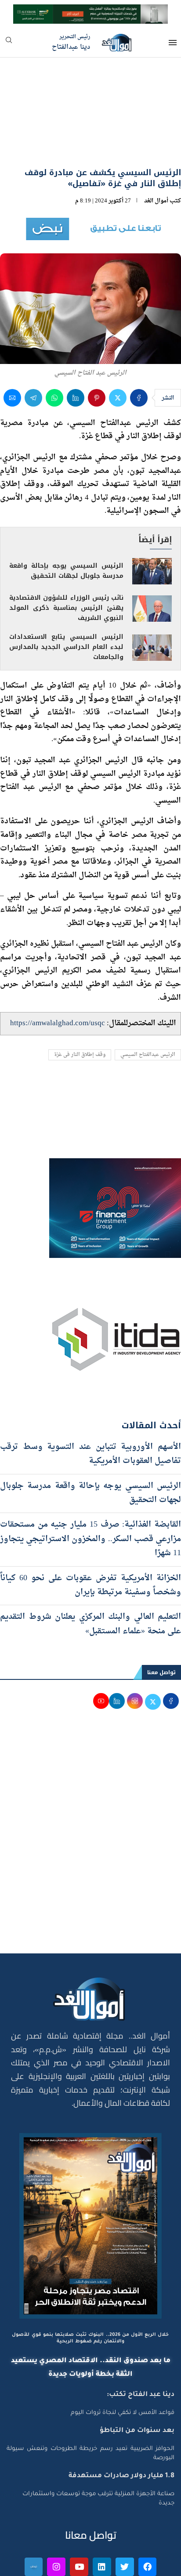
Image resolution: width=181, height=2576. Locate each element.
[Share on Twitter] (118, 350)
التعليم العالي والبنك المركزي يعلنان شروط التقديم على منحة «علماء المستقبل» (90, 1576)
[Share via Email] (12, 350)
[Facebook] (148, 2519)
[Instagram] (56, 2519)
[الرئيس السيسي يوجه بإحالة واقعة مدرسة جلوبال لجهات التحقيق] (152, 523)
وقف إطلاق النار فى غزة (80, 1007)
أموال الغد (156, 153)
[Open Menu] (173, 43)
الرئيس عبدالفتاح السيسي (148, 1007)
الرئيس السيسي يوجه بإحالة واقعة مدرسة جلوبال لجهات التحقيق (66, 523)
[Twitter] (125, 2519)
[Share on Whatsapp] (54, 350)
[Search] (9, 43)
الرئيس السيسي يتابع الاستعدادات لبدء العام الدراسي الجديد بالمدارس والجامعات (66, 599)
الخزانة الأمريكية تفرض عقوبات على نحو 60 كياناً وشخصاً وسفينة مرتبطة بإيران (90, 1537)
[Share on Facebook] (139, 350)
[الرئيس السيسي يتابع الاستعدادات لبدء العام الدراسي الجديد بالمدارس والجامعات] (152, 600)
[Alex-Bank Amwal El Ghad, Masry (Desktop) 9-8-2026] (90, 12)
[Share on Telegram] (33, 350)
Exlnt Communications (145, 2564)
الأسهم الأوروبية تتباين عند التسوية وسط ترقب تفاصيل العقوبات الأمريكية (90, 1406)
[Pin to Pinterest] (97, 350)
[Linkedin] (102, 2519)
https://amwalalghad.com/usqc (58, 975)
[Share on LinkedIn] (76, 350)
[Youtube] (79, 2519)
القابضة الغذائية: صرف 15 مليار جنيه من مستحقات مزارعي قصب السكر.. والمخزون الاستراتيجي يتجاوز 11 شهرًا (90, 1491)
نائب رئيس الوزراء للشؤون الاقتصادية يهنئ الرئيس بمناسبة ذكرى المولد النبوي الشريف (66, 560)
